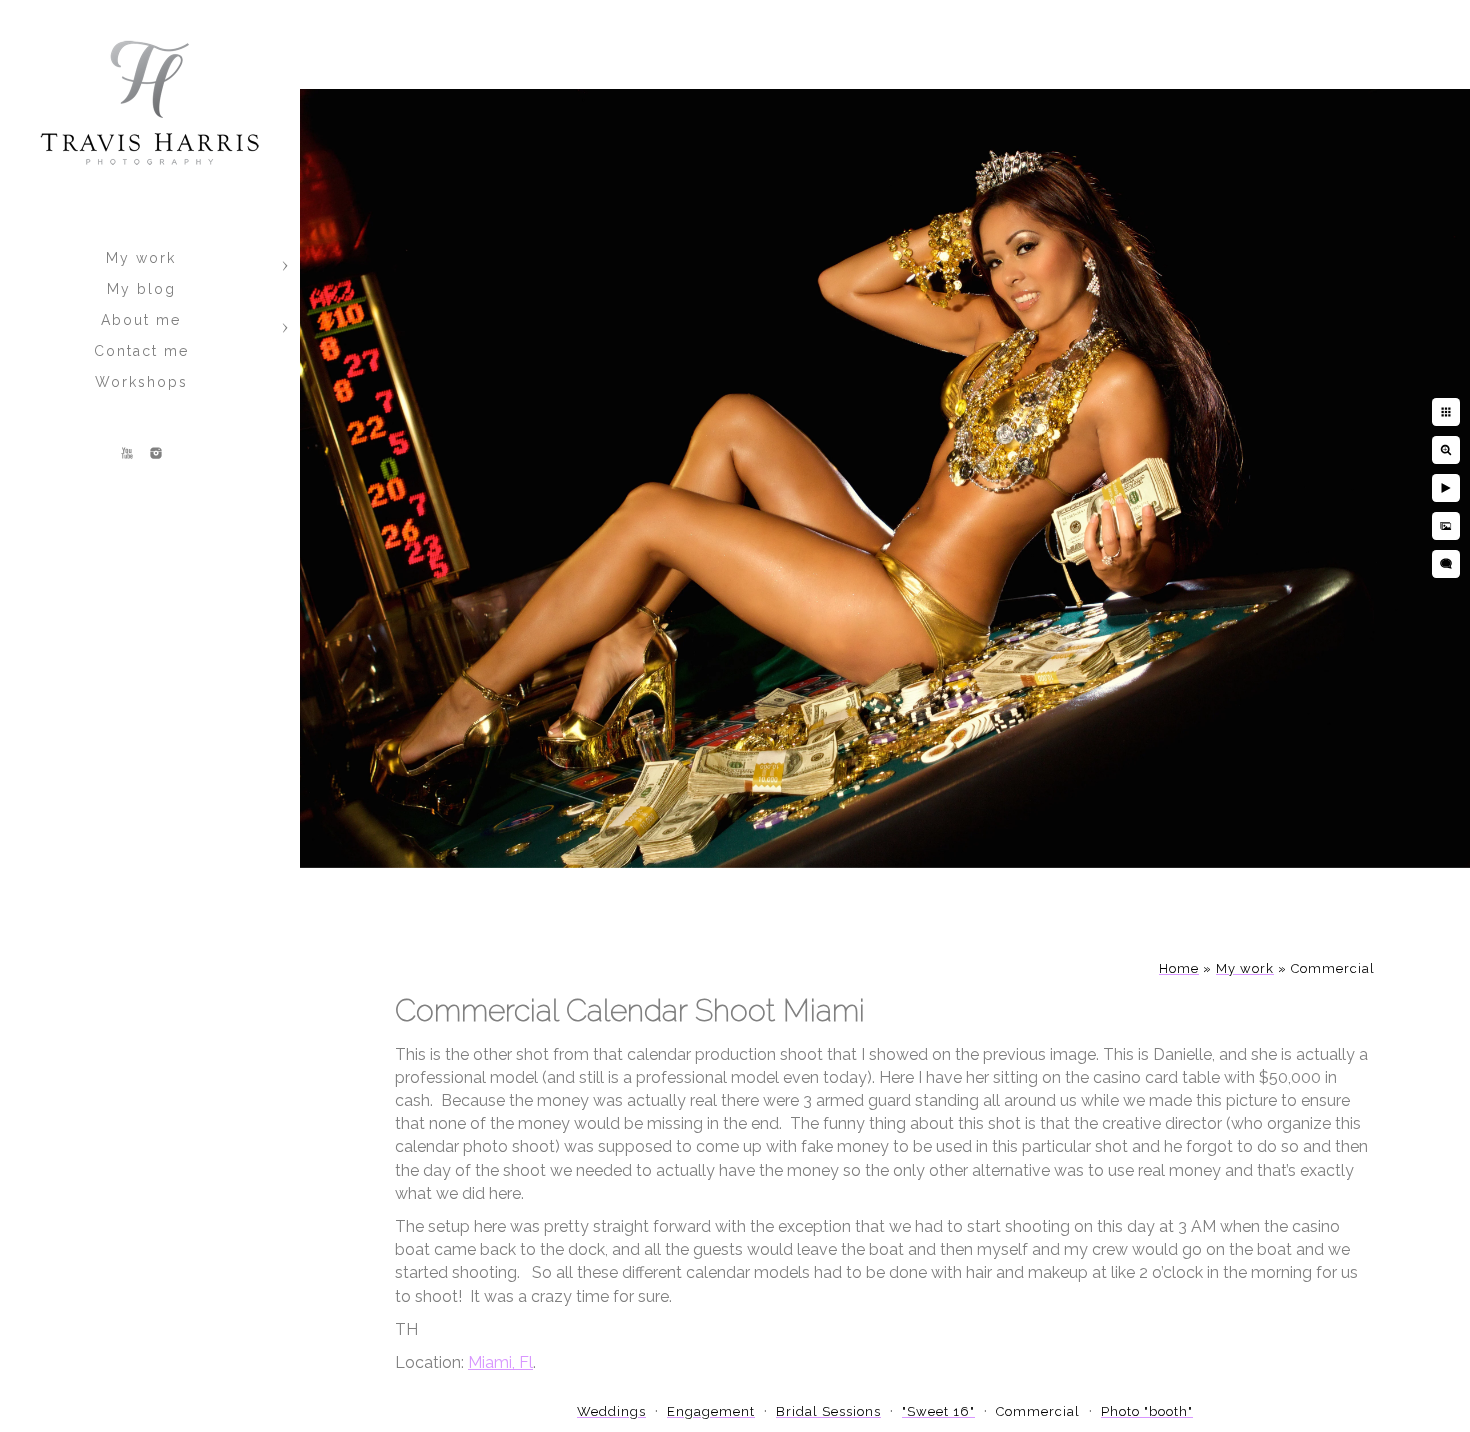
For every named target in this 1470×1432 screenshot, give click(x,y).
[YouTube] (127, 453)
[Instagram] (156, 453)
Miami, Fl (500, 1362)
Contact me (141, 351)
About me (141, 320)
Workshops (141, 382)
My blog (141, 289)
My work (141, 258)
